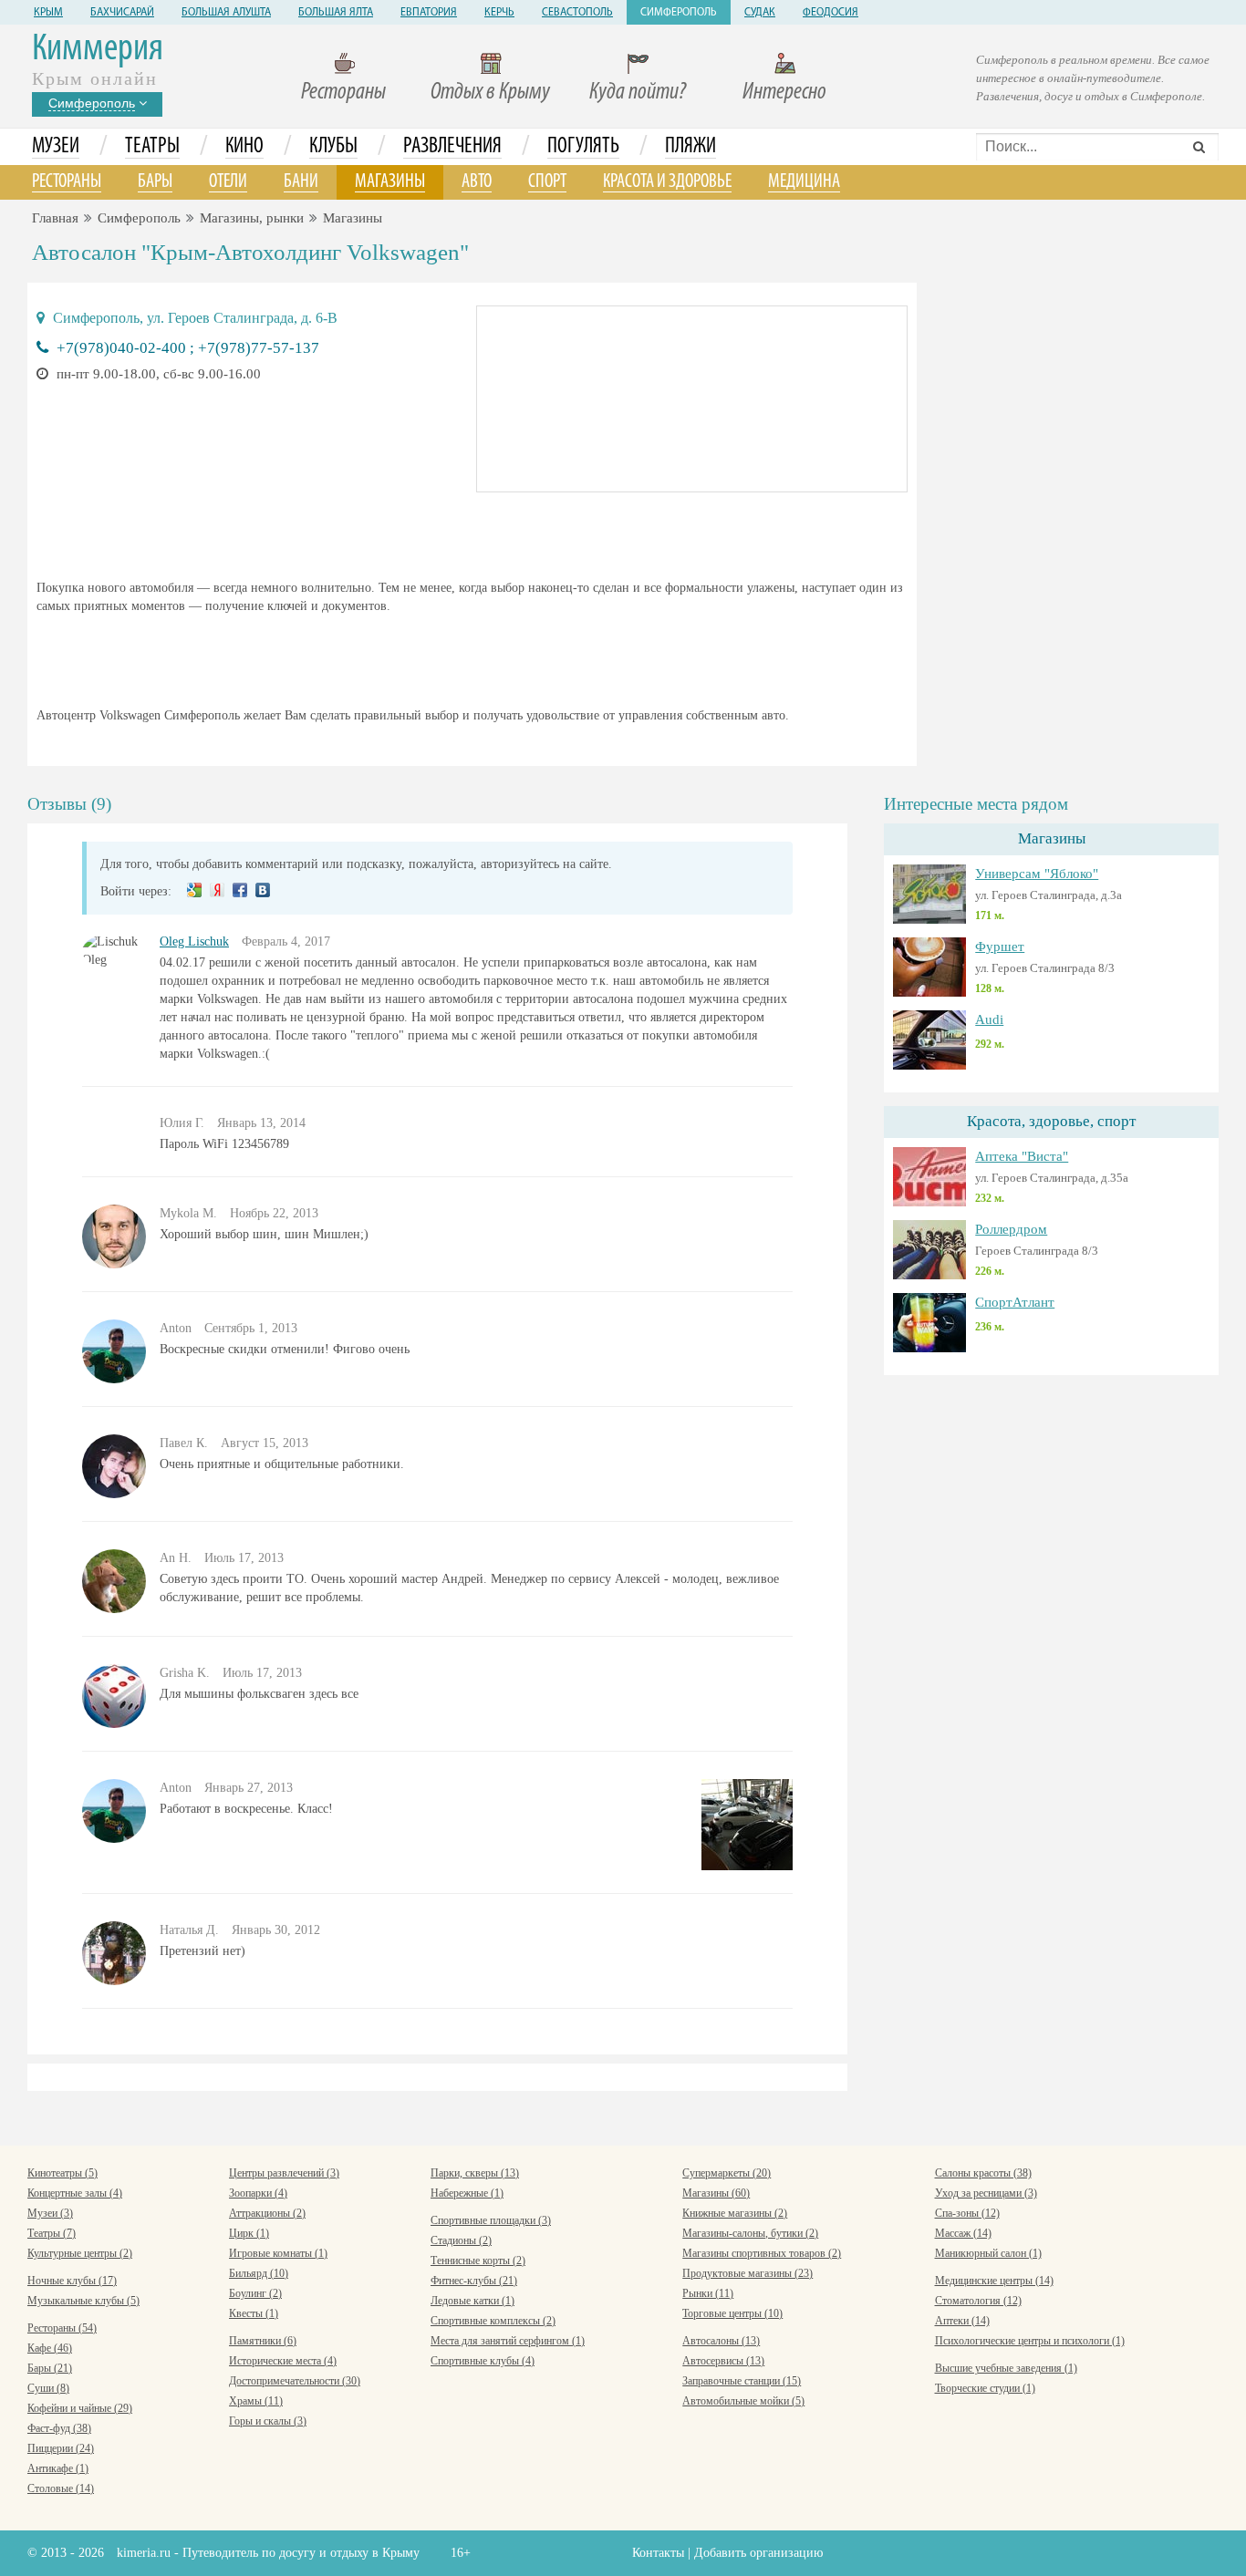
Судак (760, 13)
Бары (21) (50, 2368)
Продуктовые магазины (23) (748, 2273)
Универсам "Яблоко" (1037, 874)
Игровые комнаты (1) (278, 2253)
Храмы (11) (256, 2401)
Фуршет (1000, 947)
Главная (55, 218)
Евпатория (429, 13)
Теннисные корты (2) (478, 2260)
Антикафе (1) (58, 2468)
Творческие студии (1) (985, 2388)
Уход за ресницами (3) (986, 2193)
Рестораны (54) (62, 2328)
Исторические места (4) (283, 2361)
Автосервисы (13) (723, 2361)
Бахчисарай (122, 13)
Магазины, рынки (252, 218)
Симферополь (679, 13)
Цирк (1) (249, 2233)
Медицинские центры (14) (994, 2281)
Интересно (784, 93)
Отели (228, 182)
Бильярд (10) (259, 2273)
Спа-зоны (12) (967, 2213)
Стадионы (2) (461, 2240)
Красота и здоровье (667, 182)
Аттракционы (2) (267, 2213)
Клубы (333, 147)
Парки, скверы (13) (475, 2173)
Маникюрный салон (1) (988, 2253)
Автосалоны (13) (721, 2341)
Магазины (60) (716, 2193)
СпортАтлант (1015, 1302)
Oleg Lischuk (194, 941)
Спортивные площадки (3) (491, 2220)
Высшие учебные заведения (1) (1006, 2368)
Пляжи (690, 147)
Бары (155, 182)
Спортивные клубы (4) (483, 2361)
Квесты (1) (254, 2313)
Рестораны (343, 93)
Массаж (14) (963, 2233)
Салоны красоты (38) (983, 2173)
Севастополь (577, 13)
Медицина (804, 182)
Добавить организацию (758, 2553)
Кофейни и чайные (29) (80, 2408)
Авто (477, 182)
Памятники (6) (263, 2341)
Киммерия (98, 50)
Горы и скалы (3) (268, 2421)
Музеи (56, 147)
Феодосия (831, 13)
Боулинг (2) (255, 2293)
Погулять (583, 147)
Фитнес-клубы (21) (474, 2281)
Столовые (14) (61, 2488)
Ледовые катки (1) (472, 2301)
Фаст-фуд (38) (59, 2428)
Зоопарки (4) (258, 2193)
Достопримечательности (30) (295, 2381)
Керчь (499, 13)
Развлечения (452, 147)
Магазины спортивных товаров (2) (762, 2253)
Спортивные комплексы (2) (493, 2321)
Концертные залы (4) (75, 2193)
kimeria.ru (144, 2553)
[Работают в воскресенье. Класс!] (747, 1823)
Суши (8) (48, 2388)
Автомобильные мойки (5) (743, 2401)
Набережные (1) (467, 2193)
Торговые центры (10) (732, 2313)
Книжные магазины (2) (735, 2213)
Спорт (547, 182)
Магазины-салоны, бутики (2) (750, 2233)
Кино (244, 147)
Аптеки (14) (962, 2321)
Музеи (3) (50, 2213)
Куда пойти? (638, 93)
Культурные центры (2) (80, 2253)
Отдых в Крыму (490, 93)
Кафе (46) (50, 2348)
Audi (989, 1019)
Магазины (390, 182)
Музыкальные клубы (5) (83, 2301)
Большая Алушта (226, 13)
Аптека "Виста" (1022, 1156)
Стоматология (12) (978, 2301)
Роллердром (1011, 1229)
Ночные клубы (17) (72, 2281)
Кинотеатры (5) (62, 2173)
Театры (152, 147)
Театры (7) (52, 2233)
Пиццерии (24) (61, 2448)
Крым (48, 13)
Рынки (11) (708, 2293)
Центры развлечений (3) (284, 2173)
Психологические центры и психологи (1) (1030, 2341)
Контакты (658, 2553)
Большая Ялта (336, 13)
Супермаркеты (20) (727, 2173)
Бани (301, 182)
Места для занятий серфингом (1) (508, 2341)
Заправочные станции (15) (742, 2381)
